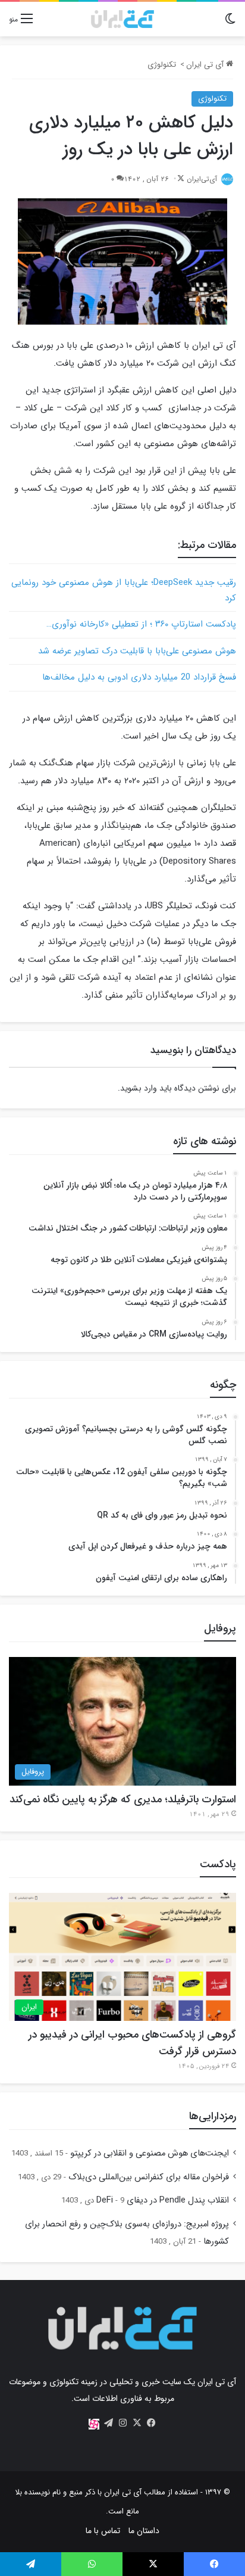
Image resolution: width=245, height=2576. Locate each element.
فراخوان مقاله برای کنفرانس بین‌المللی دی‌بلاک (149, 2177)
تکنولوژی (162, 65)
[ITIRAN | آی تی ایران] (122, 19)
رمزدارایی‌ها (213, 2116)
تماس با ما (103, 2531)
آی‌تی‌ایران (202, 179)
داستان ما (144, 2531)
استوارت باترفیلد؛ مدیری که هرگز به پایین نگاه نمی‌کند (123, 1799)
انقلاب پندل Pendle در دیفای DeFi (163, 2200)
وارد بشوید (139, 1088)
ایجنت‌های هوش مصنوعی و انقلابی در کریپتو (150, 2153)
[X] (137, 2423)
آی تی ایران (206, 65)
